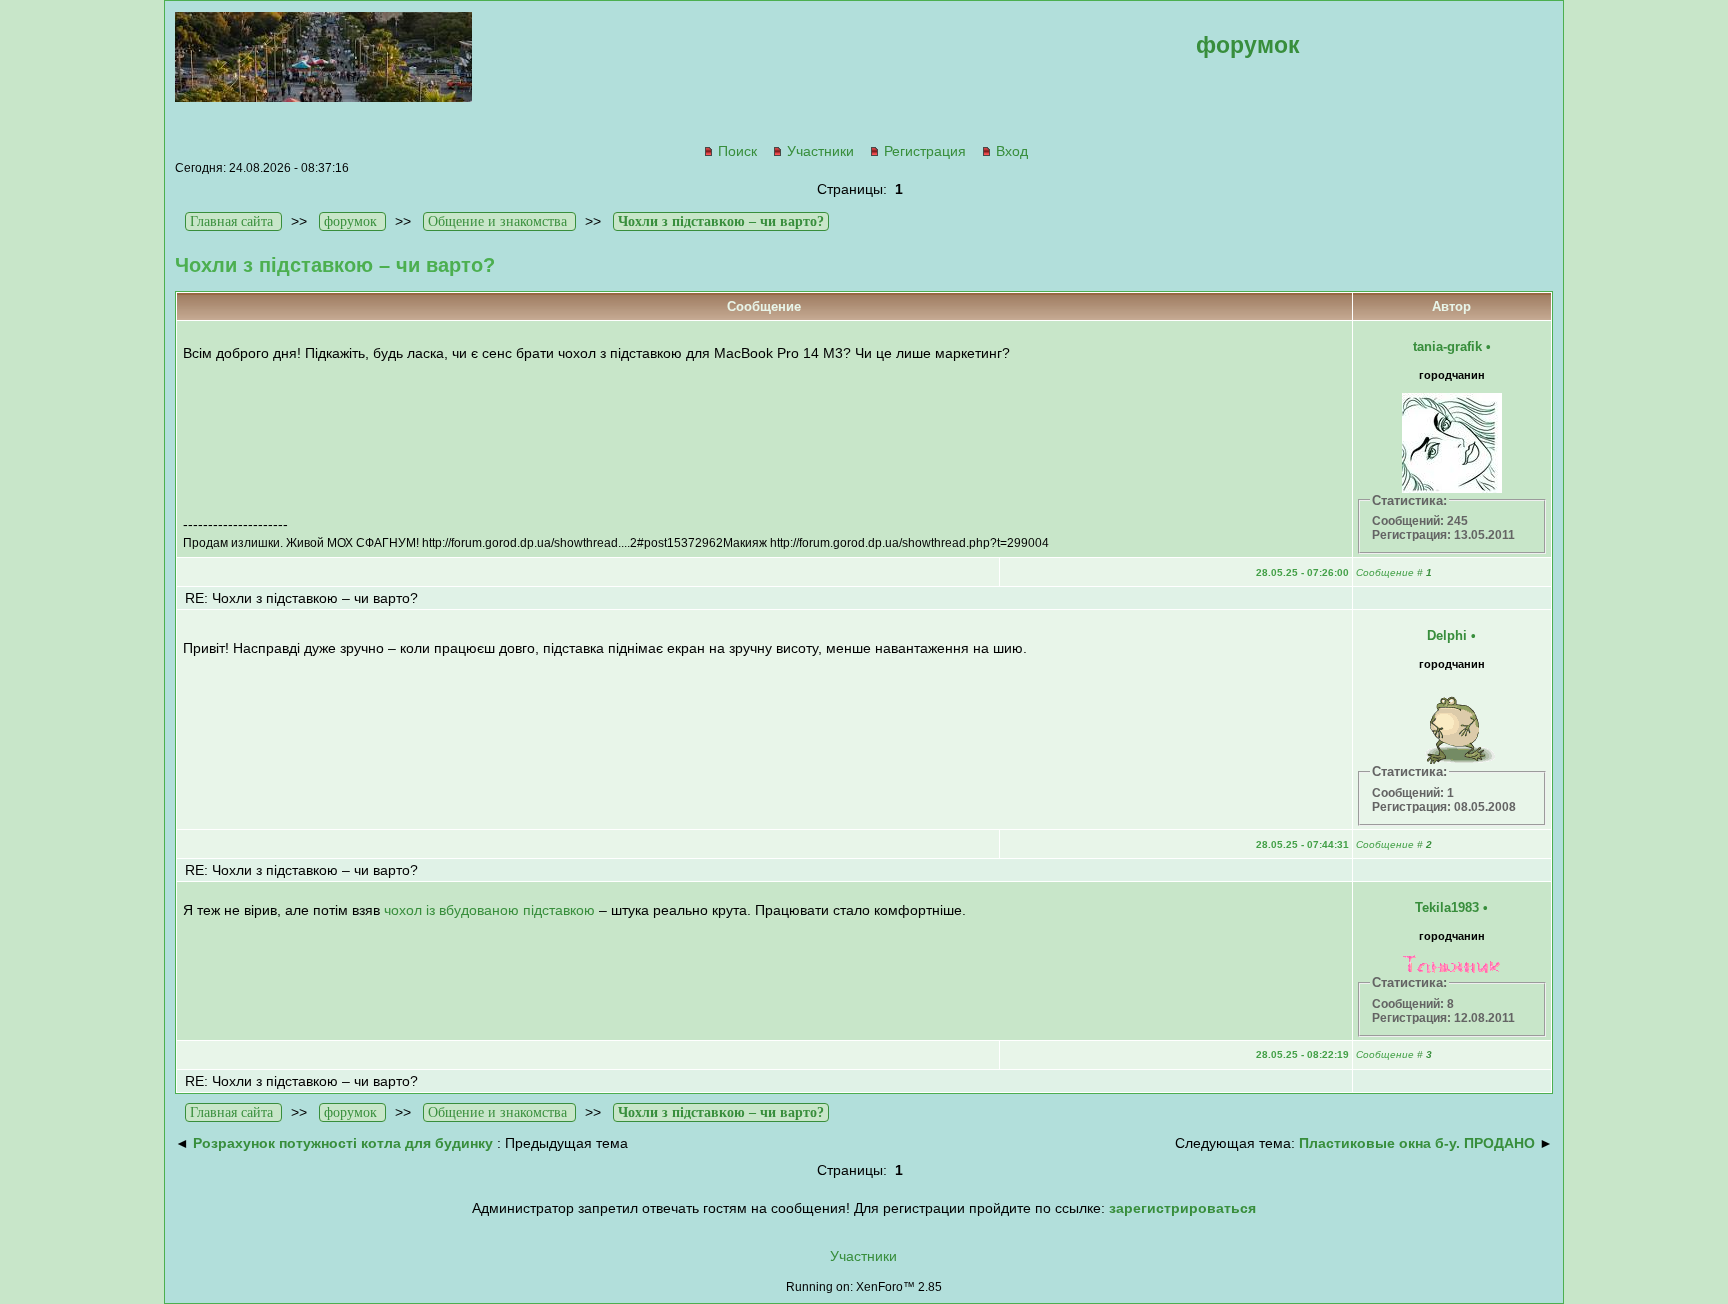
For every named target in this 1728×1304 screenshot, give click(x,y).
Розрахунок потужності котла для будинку (343, 1143)
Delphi (1447, 635)
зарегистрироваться (1182, 1208)
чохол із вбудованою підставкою (489, 910)
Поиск (737, 151)
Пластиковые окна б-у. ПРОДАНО (1417, 1143)
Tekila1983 (1447, 907)
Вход (1012, 151)
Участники (820, 151)
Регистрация (925, 151)
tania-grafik (1447, 346)
